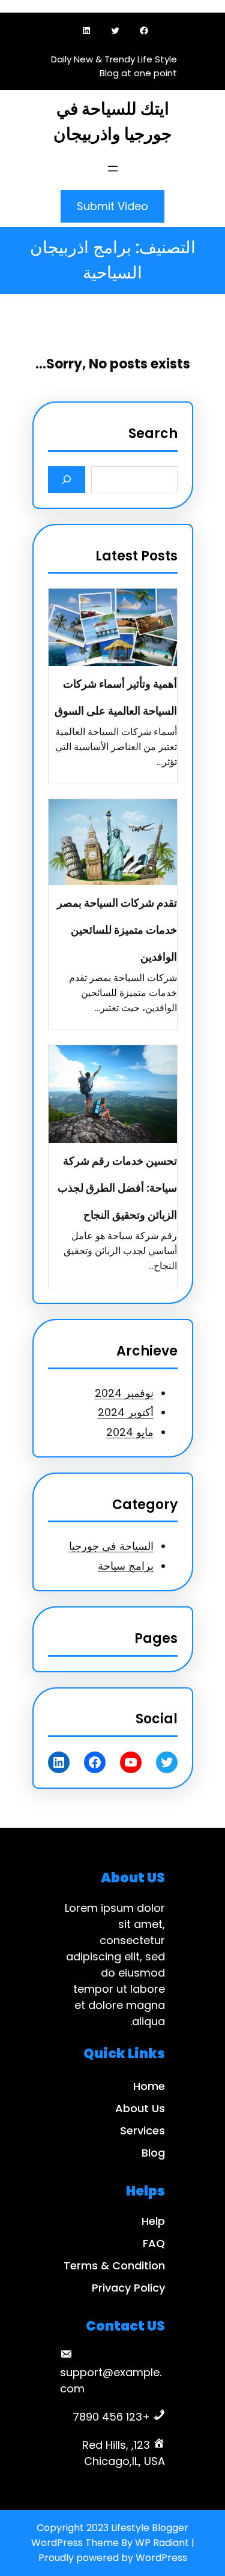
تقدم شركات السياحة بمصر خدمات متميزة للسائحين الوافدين (117, 930)
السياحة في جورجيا (111, 1546)
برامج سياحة (126, 1566)
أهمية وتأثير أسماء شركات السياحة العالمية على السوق (116, 697)
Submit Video (112, 206)
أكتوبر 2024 (126, 1412)
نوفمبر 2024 (124, 1393)
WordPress (161, 2558)
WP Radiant (162, 2543)
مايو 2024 (130, 1432)
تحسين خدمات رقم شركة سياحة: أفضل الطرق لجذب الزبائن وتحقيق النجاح (117, 1188)
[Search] (67, 480)
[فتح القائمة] (113, 169)
